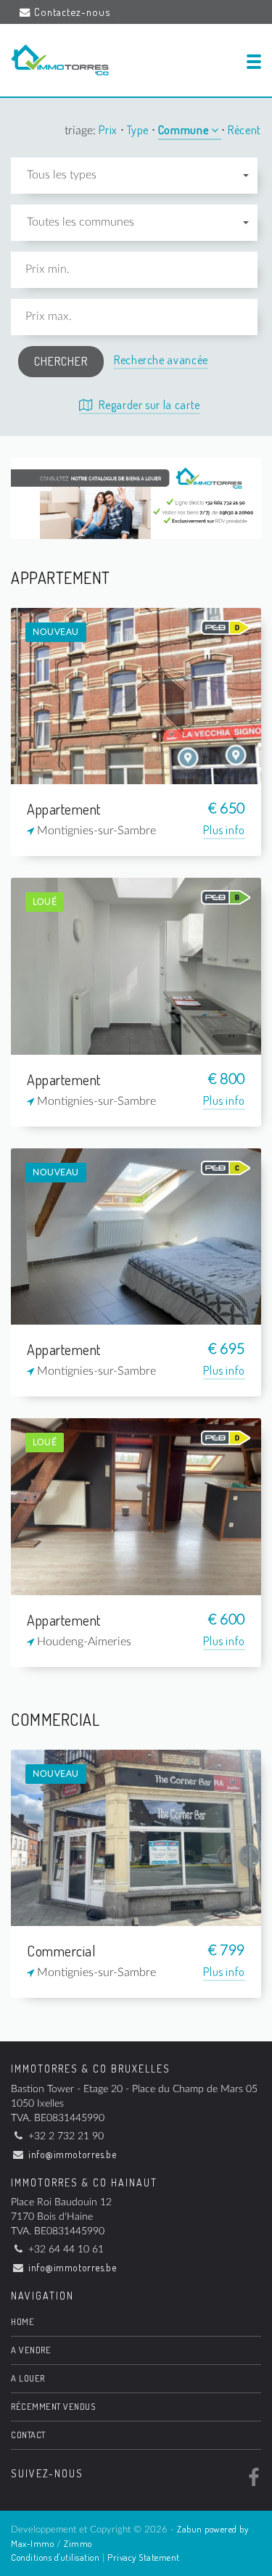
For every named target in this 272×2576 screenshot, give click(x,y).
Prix (109, 130)
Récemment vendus (53, 2406)
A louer (28, 2378)
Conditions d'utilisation (55, 2557)
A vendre (31, 2350)
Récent (244, 130)
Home (22, 2321)
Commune (185, 130)
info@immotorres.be (72, 2154)
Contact (28, 2435)
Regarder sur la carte (148, 405)
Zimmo (78, 2543)
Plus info (224, 830)
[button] (134, 176)
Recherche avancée (161, 360)
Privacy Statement (144, 2557)
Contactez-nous (72, 12)
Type (139, 130)
